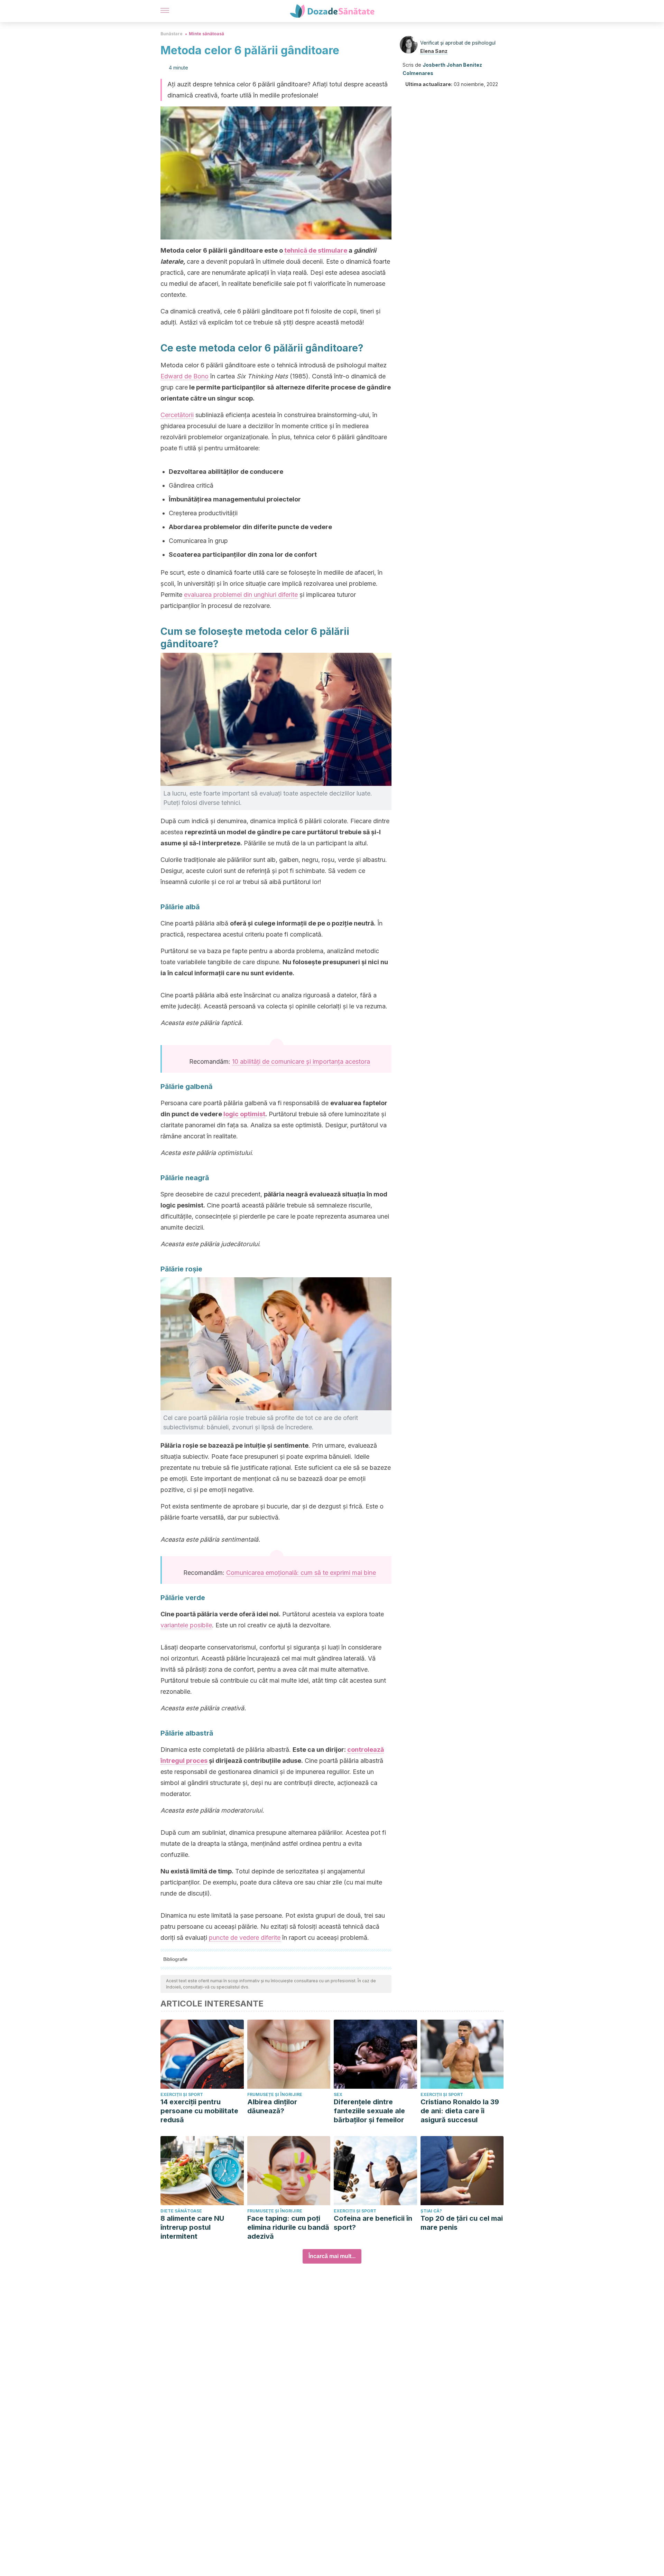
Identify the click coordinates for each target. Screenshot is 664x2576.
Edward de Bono (185, 376)
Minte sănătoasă (206, 34)
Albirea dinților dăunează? (272, 2106)
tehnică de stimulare (316, 250)
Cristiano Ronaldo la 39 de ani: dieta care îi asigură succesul (460, 2111)
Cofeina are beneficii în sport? (373, 2223)
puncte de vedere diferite (245, 1938)
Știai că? (431, 2211)
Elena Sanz (434, 51)
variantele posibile (186, 1625)
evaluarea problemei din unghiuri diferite (241, 595)
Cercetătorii (177, 415)
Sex (338, 2094)
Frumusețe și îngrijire (275, 2094)
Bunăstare (172, 34)
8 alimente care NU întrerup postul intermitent (192, 2227)
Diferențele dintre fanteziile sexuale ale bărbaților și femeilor (369, 2111)
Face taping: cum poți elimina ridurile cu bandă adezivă (288, 2227)
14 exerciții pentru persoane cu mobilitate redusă (199, 2111)
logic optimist (244, 1114)
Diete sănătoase (181, 2211)
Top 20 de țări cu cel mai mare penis (462, 2223)
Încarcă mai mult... (332, 2256)
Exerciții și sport (182, 2094)
